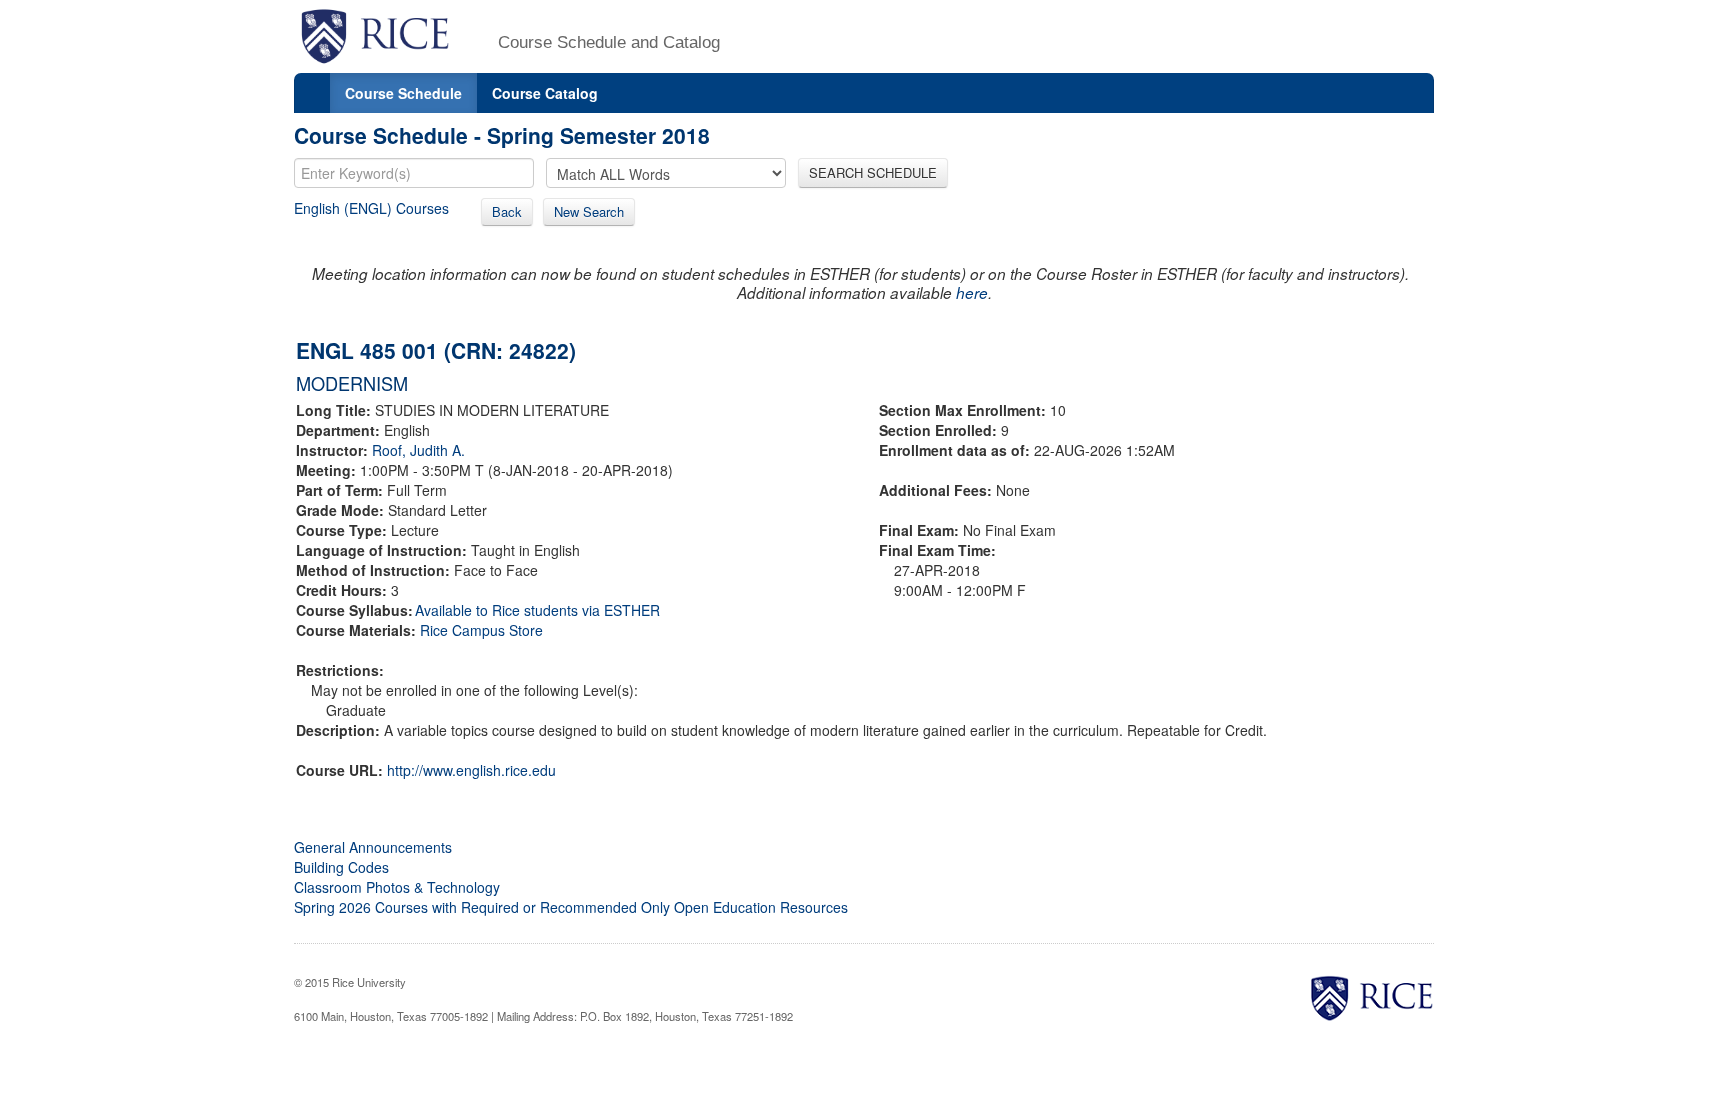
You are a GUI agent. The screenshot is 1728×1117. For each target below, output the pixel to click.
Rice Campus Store (481, 630)
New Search (589, 211)
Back (507, 211)
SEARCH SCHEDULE (873, 172)
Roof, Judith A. (418, 450)
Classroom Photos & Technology (397, 887)
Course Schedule (403, 93)
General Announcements (373, 847)
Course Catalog (545, 93)
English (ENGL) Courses (371, 208)
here (972, 292)
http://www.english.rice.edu (471, 770)
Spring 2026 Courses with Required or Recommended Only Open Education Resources (571, 907)
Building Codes (341, 867)
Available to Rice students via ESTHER (537, 610)
